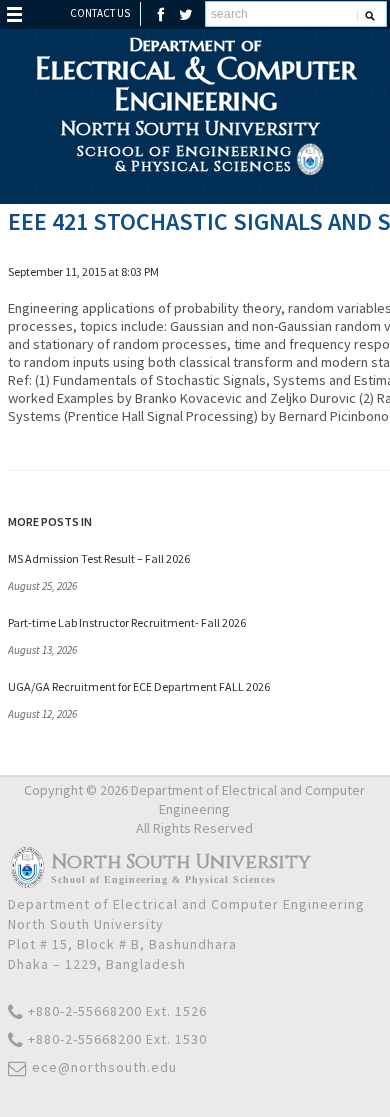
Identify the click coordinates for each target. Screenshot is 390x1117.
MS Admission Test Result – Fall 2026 (99, 558)
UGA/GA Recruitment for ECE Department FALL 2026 (139, 686)
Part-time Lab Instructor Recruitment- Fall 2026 (127, 622)
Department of (195, 74)
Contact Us (100, 13)
